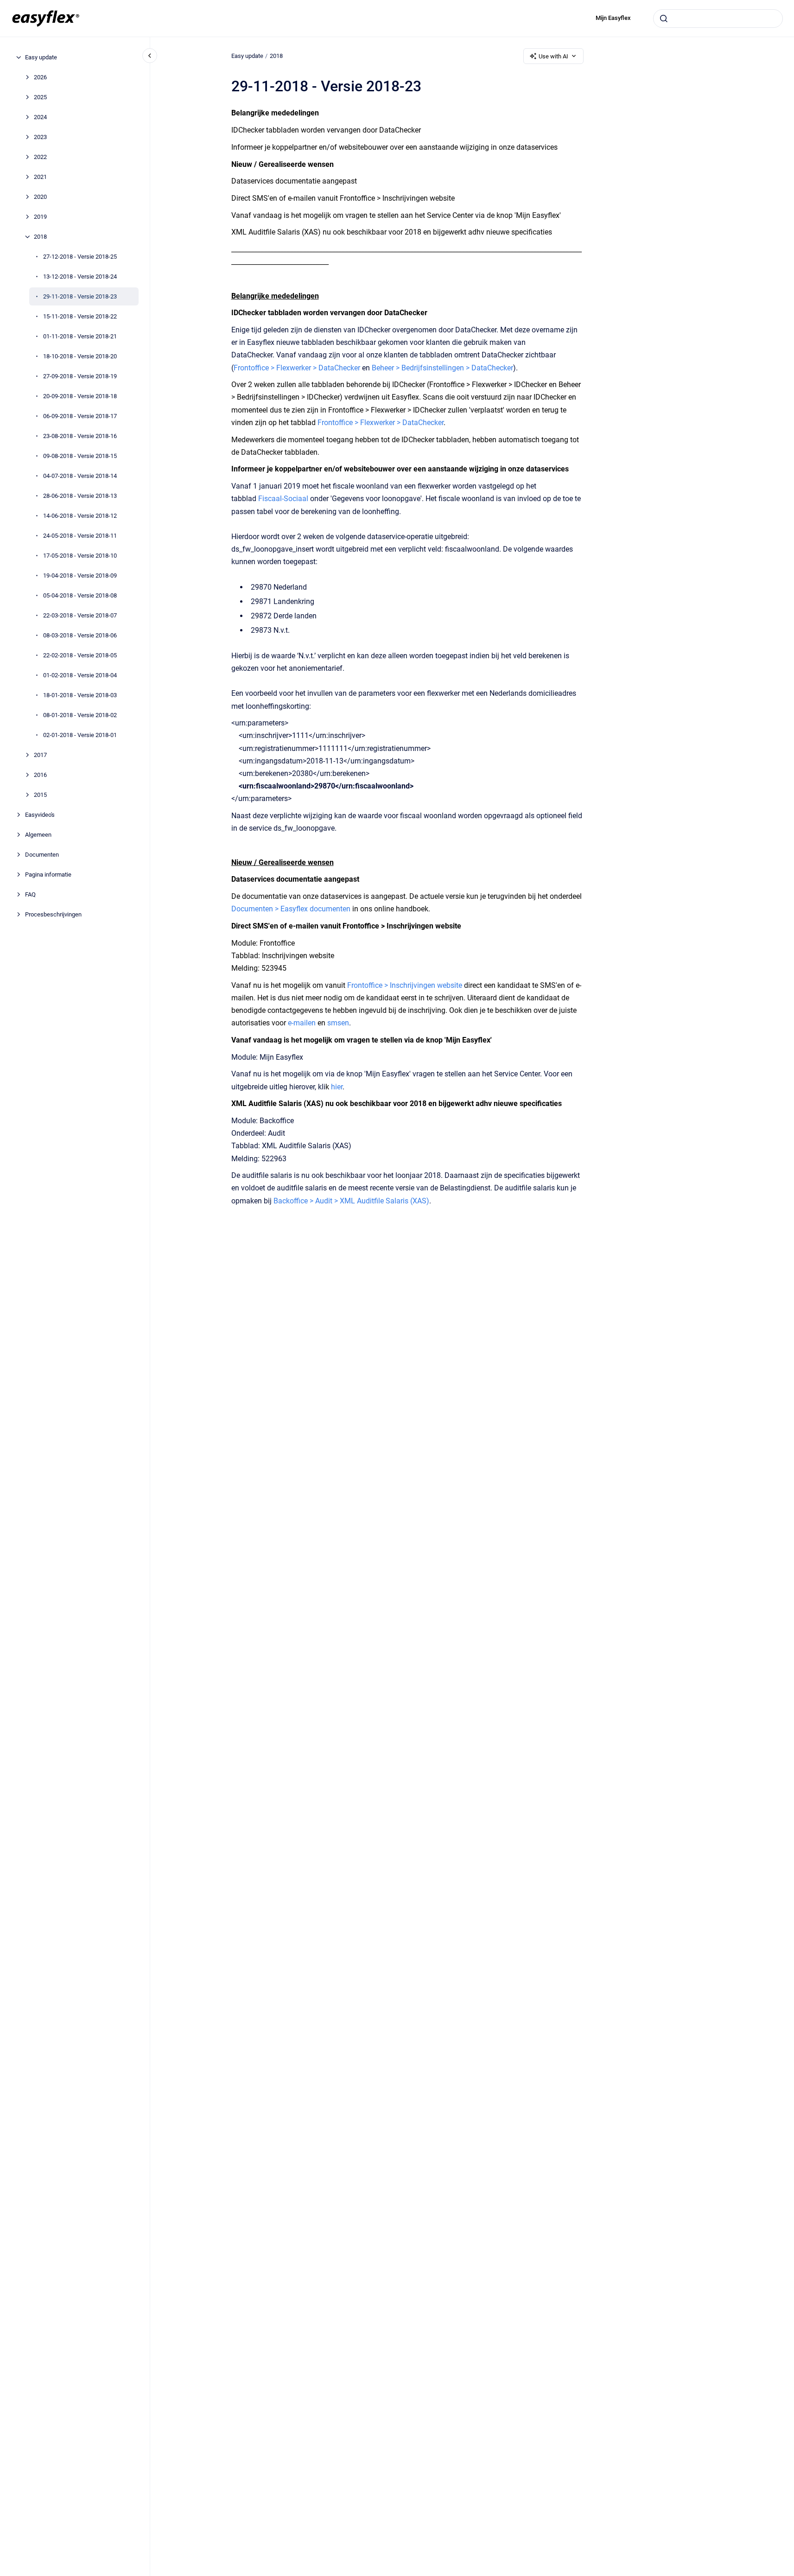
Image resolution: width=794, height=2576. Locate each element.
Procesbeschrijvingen (53, 914)
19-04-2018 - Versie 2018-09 (80, 576)
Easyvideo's (40, 815)
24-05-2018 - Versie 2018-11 (80, 536)
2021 (40, 177)
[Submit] (664, 19)
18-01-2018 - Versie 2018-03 (80, 695)
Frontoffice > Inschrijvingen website (405, 985)
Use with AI (553, 56)
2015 (40, 795)
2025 (40, 97)
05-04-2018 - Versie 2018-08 (80, 595)
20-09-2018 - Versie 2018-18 (80, 396)
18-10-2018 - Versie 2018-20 (80, 356)
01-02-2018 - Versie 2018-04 (80, 675)
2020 (40, 197)
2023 (40, 137)
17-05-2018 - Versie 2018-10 (80, 556)
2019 (40, 217)
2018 (40, 237)
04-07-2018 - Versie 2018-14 (80, 476)
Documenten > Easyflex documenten (291, 909)
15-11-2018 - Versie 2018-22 (80, 316)
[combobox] (718, 19)
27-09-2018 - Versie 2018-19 (80, 376)
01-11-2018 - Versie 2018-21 (80, 336)
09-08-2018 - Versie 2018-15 (80, 456)
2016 (40, 775)
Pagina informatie (48, 875)
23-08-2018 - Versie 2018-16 (80, 436)
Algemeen (38, 835)
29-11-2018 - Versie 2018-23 (80, 296)
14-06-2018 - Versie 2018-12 (80, 516)
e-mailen (302, 1023)
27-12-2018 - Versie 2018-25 (80, 257)
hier (337, 1087)
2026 (40, 77)
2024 (40, 117)
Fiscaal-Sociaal (283, 499)
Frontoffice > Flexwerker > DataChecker (297, 368)
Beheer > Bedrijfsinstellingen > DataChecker (442, 368)
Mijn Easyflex (613, 18)
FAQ (30, 894)
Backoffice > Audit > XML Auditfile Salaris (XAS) (351, 1201)
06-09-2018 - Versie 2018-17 (80, 416)
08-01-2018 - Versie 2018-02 (80, 715)
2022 (40, 157)
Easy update (41, 57)
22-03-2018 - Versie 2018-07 (80, 615)
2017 (40, 755)
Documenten (42, 855)
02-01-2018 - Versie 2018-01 (80, 735)
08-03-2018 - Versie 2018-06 (80, 635)
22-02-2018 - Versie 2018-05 (80, 655)
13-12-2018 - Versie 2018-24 (80, 277)
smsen (338, 1023)
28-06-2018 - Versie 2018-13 (80, 496)
